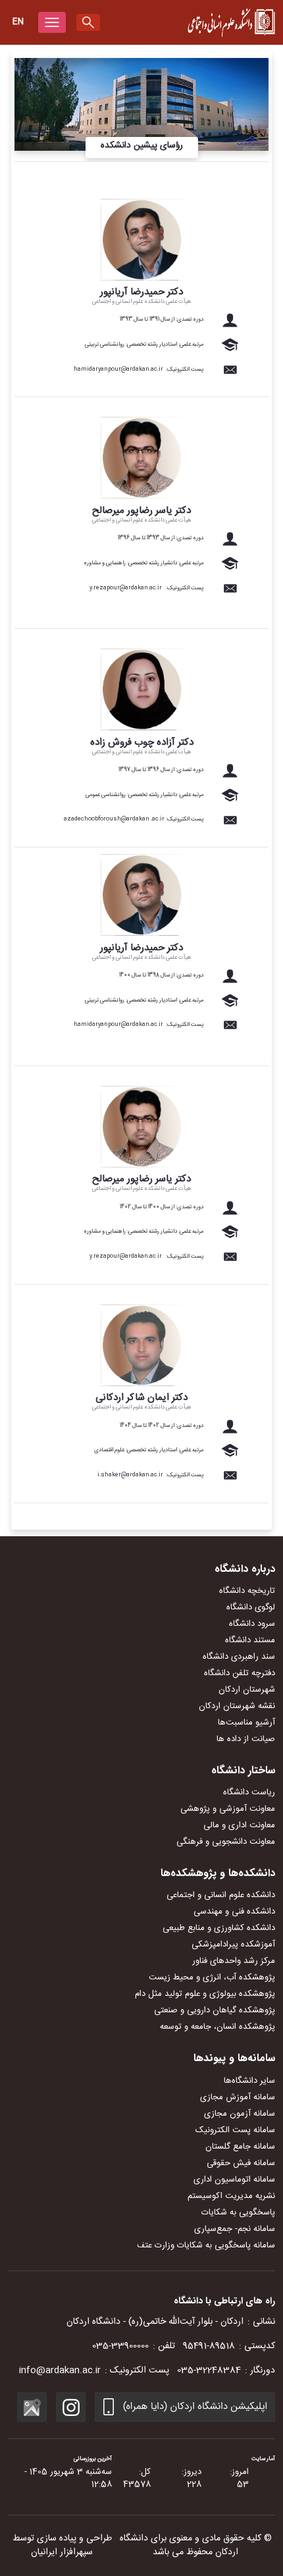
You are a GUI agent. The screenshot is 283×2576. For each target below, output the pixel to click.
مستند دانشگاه (250, 1640)
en (18, 22)
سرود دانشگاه (252, 1624)
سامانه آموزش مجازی (238, 2097)
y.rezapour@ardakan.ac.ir (126, 588)
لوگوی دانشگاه (251, 1607)
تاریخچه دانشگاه (247, 1591)
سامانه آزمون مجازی (240, 2114)
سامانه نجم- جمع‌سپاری (235, 2229)
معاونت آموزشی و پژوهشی (228, 1809)
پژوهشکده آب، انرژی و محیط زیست (212, 1977)
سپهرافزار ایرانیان (62, 2552)
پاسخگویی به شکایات (238, 2213)
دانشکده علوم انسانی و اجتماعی (221, 1895)
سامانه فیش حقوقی (241, 2163)
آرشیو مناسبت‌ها (246, 1723)
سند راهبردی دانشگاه (239, 1657)
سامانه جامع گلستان (240, 2147)
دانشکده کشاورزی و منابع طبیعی (219, 1928)
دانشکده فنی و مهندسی (234, 1912)
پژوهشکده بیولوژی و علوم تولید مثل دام (205, 1994)
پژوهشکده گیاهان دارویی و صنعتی (215, 2010)
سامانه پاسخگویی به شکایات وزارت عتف (206, 2245)
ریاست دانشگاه (249, 1792)
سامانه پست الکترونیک (235, 2130)
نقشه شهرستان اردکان (237, 1706)
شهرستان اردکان (247, 1690)
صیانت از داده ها (246, 1739)
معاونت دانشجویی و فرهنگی (226, 1842)
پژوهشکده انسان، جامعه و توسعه (218, 2027)
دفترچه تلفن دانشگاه (240, 1673)
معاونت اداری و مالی (239, 1825)
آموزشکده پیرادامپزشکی (233, 1945)
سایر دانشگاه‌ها (249, 2081)
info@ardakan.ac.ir (60, 2371)
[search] (88, 22)
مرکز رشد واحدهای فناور (234, 1961)
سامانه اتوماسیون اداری (234, 2180)
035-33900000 (120, 2346)
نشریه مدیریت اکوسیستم (231, 2196)
